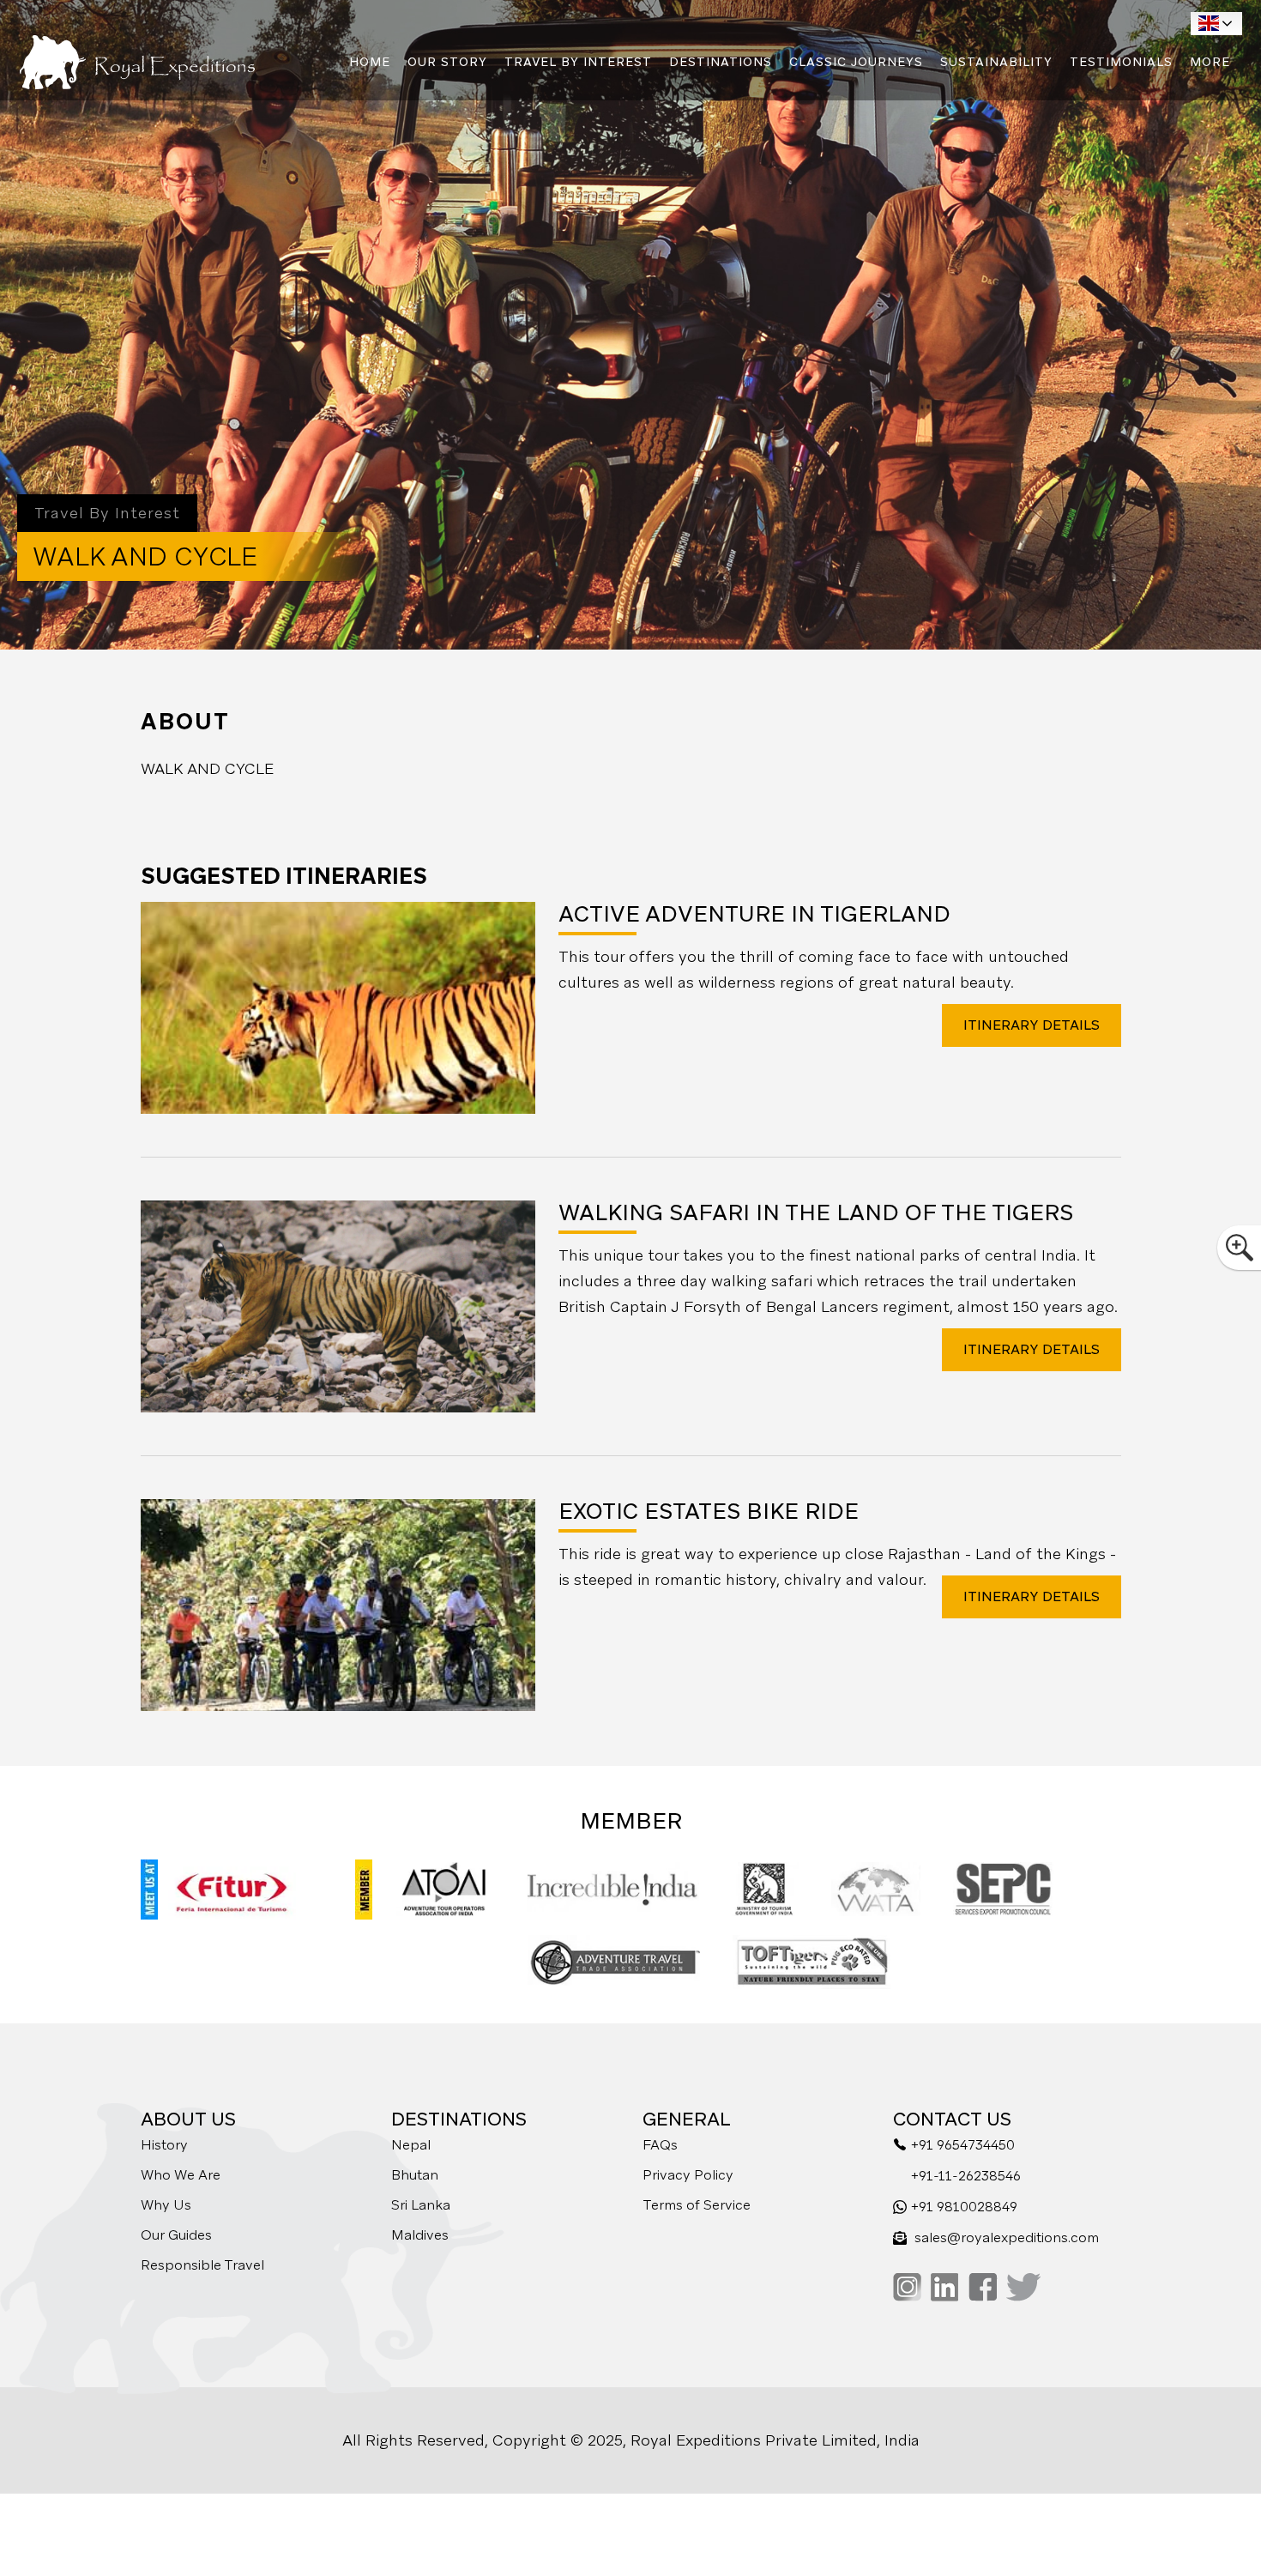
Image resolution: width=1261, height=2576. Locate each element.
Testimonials (1121, 62)
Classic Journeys (856, 62)
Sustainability (996, 62)
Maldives (420, 2235)
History (164, 2145)
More (1210, 62)
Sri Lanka (421, 2205)
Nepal (411, 2145)
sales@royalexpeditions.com (1007, 2237)
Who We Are (181, 2175)
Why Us (166, 2205)
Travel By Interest (578, 62)
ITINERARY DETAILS (1032, 1025)
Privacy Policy (688, 2175)
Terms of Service (697, 2205)
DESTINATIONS (721, 62)
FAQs (660, 2145)
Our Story (447, 62)
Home (370, 62)
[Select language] (1216, 24)
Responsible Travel (202, 2265)
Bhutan (415, 2175)
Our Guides (176, 2235)
